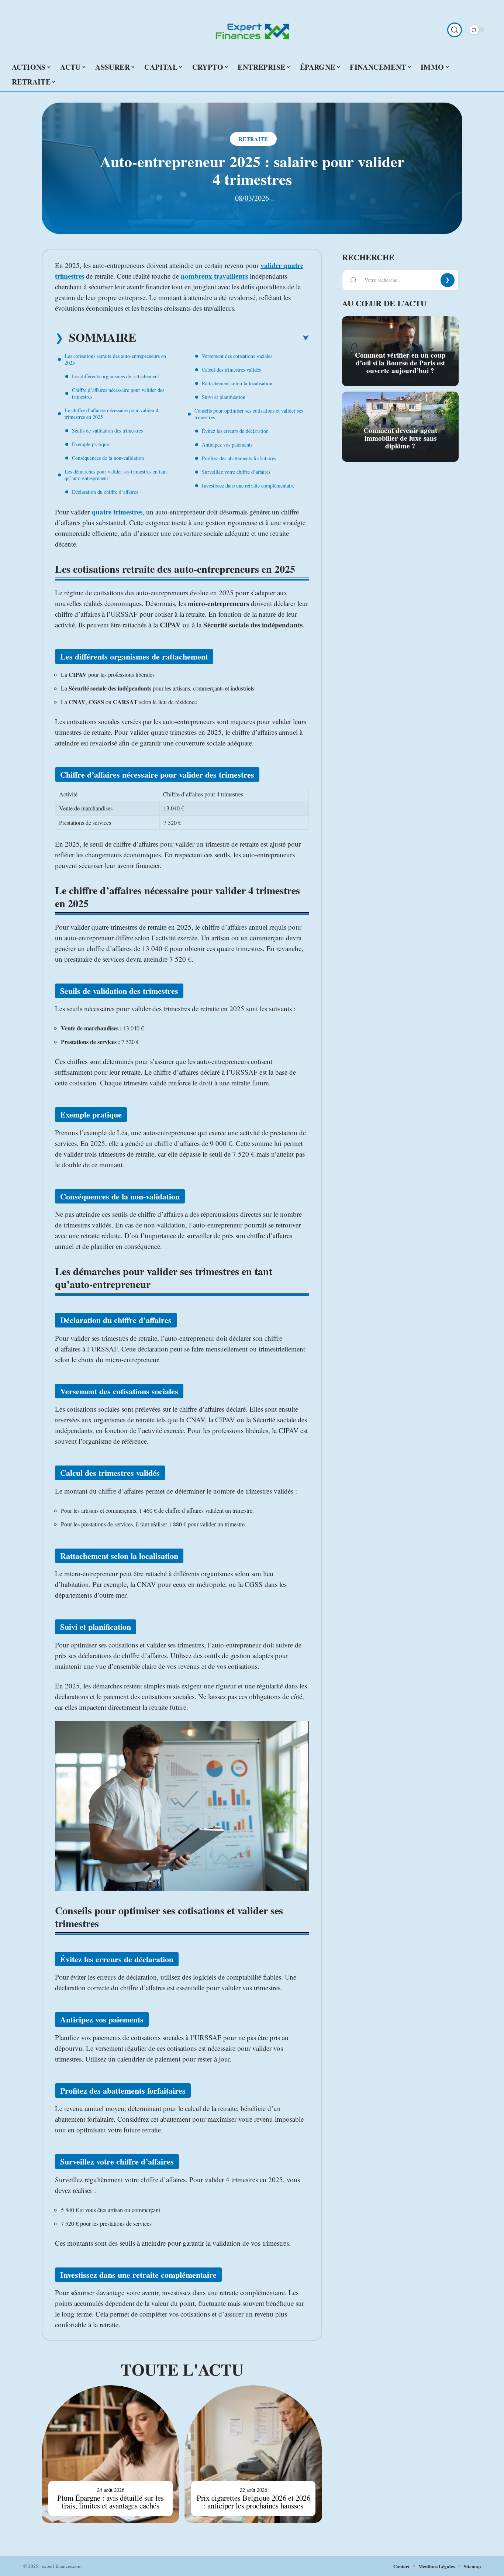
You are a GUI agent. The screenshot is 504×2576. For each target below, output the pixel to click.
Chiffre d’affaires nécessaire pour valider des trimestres (118, 393)
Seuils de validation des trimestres (107, 431)
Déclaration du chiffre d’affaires (105, 492)
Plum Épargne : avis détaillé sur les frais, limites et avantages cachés (111, 2502)
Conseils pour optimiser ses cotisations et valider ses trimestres (249, 414)
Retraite (253, 139)
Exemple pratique (90, 444)
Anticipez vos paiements (227, 445)
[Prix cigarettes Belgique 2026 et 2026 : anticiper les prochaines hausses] (253, 2454)
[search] (455, 30)
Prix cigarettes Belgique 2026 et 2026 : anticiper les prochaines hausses (253, 2502)
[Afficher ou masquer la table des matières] (222, 338)
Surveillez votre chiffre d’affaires (236, 472)
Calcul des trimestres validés (231, 370)
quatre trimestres (117, 512)
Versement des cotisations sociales (237, 356)
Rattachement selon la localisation (237, 383)
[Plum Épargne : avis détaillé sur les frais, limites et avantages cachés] (111, 2454)
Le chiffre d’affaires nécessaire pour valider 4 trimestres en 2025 (112, 414)
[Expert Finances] (252, 30)
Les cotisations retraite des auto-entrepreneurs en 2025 (115, 359)
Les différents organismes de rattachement (115, 376)
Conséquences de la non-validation (108, 458)
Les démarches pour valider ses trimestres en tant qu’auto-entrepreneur (116, 475)
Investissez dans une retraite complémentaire (248, 485)
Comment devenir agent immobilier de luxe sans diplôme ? (400, 438)
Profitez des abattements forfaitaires (239, 458)
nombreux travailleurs (214, 276)
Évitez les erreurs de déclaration (235, 431)
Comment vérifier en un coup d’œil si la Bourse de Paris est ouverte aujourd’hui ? (400, 363)
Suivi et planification (224, 397)
